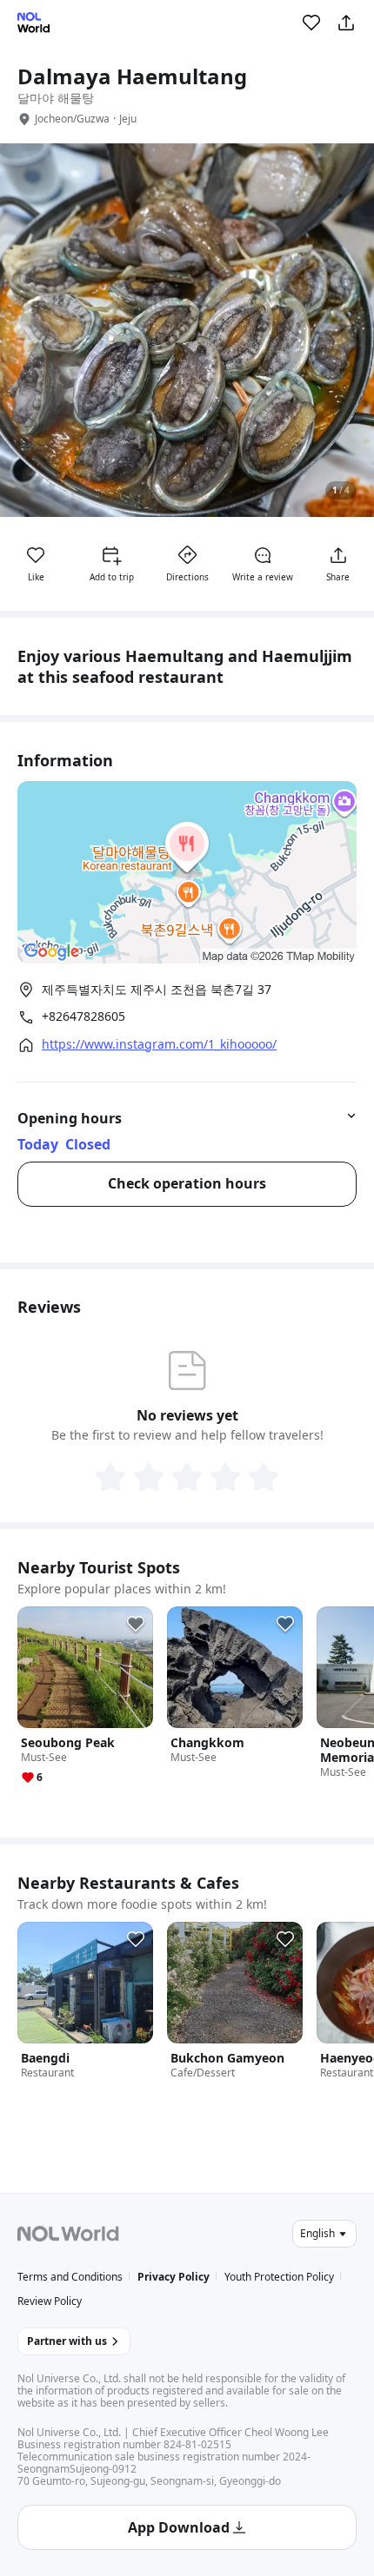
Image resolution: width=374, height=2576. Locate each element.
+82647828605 (83, 1016)
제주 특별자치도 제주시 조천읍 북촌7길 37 (157, 989)
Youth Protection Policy (279, 2277)
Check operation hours (187, 1183)
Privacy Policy (174, 2277)
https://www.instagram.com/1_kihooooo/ (159, 1044)
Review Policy (50, 2301)
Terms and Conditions (70, 2277)
